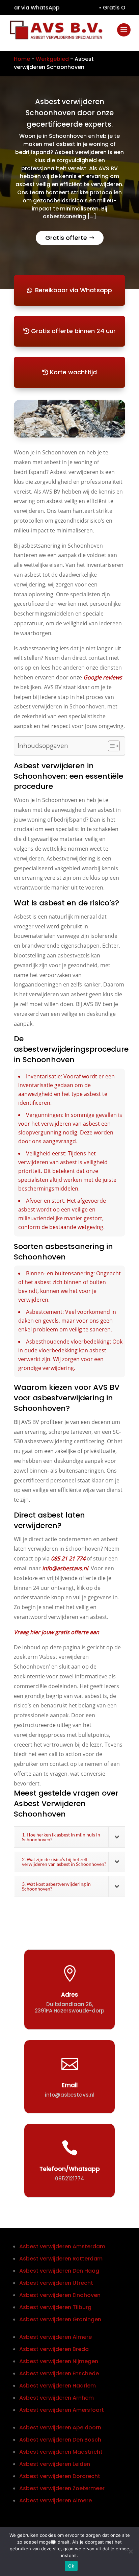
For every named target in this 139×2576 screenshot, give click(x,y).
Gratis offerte (66, 238)
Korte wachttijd (73, 372)
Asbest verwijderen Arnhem (57, 2398)
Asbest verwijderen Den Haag (59, 2271)
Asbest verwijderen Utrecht (56, 2283)
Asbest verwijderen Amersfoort (62, 2410)
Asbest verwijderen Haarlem (58, 2386)
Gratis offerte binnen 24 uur (73, 331)
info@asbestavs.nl (65, 1568)
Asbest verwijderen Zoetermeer (62, 2488)
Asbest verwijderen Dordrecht (60, 2476)
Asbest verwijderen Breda (54, 2349)
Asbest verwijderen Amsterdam (62, 2246)
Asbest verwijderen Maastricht (61, 2452)
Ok (71, 2566)
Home (22, 59)
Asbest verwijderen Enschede (59, 2373)
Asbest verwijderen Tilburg (55, 2307)
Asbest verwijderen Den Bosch (60, 2440)
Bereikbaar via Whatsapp (74, 290)
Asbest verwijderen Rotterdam (61, 2259)
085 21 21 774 (68, 1558)
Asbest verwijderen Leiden (55, 2464)
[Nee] (131, 2551)
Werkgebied (52, 59)
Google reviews (103, 677)
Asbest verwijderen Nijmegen (59, 2361)
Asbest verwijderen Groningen (60, 2319)
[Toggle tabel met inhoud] (110, 746)
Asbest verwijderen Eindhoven (60, 2295)
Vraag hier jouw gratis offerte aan (57, 1632)
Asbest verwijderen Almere (55, 2337)
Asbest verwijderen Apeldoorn (60, 2428)
